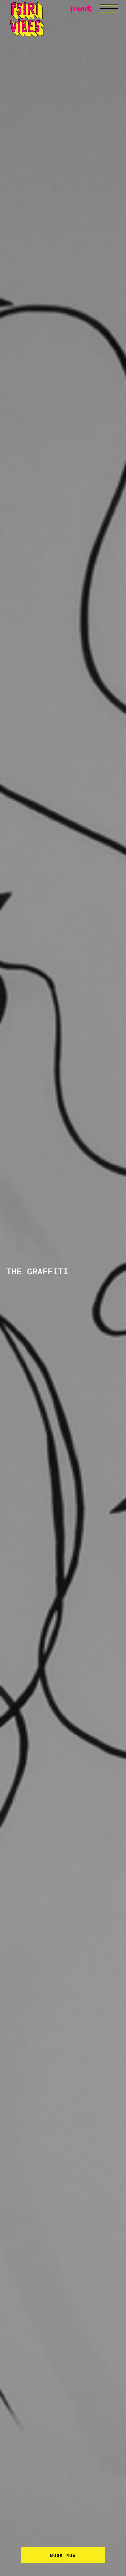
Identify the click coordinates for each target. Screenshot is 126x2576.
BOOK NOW (63, 2555)
